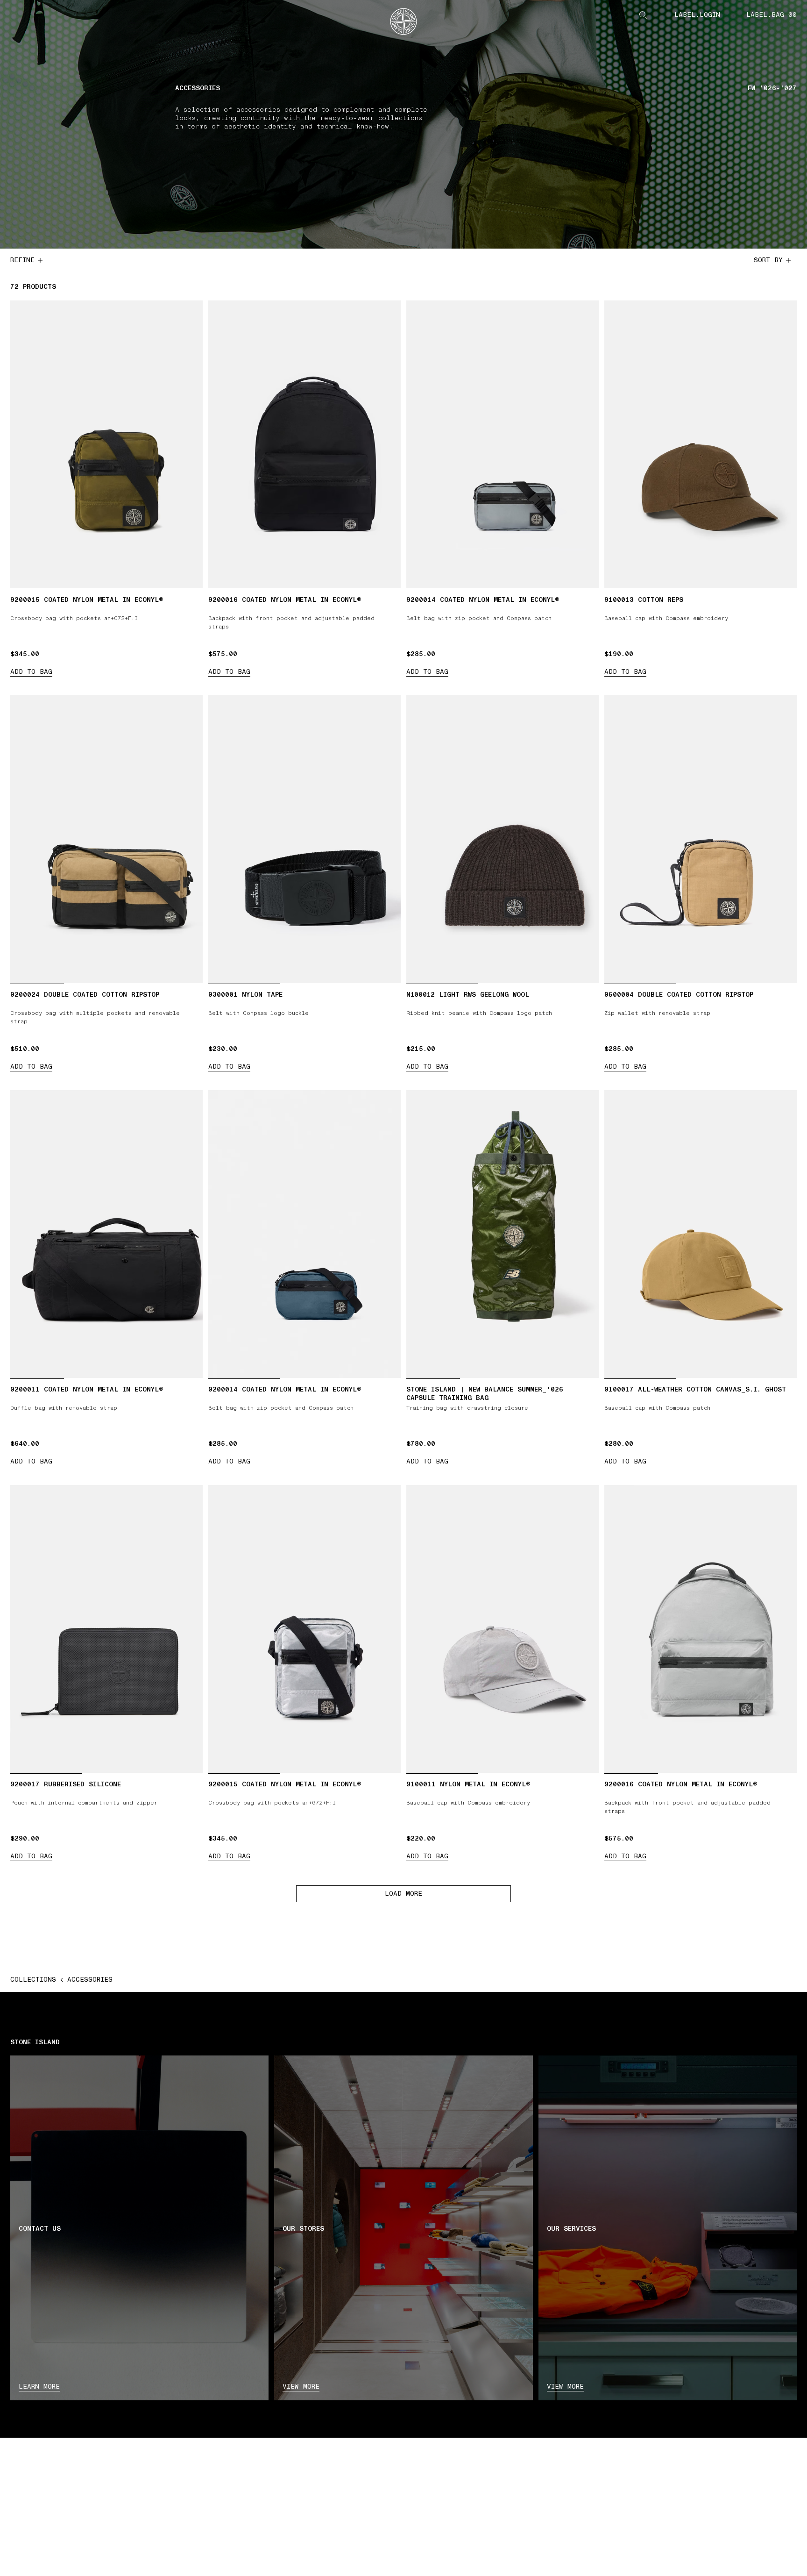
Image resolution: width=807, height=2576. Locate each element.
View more (301, 2387)
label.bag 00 (772, 15)
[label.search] (643, 15)
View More (565, 2387)
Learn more (39, 2387)
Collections (33, 1980)
